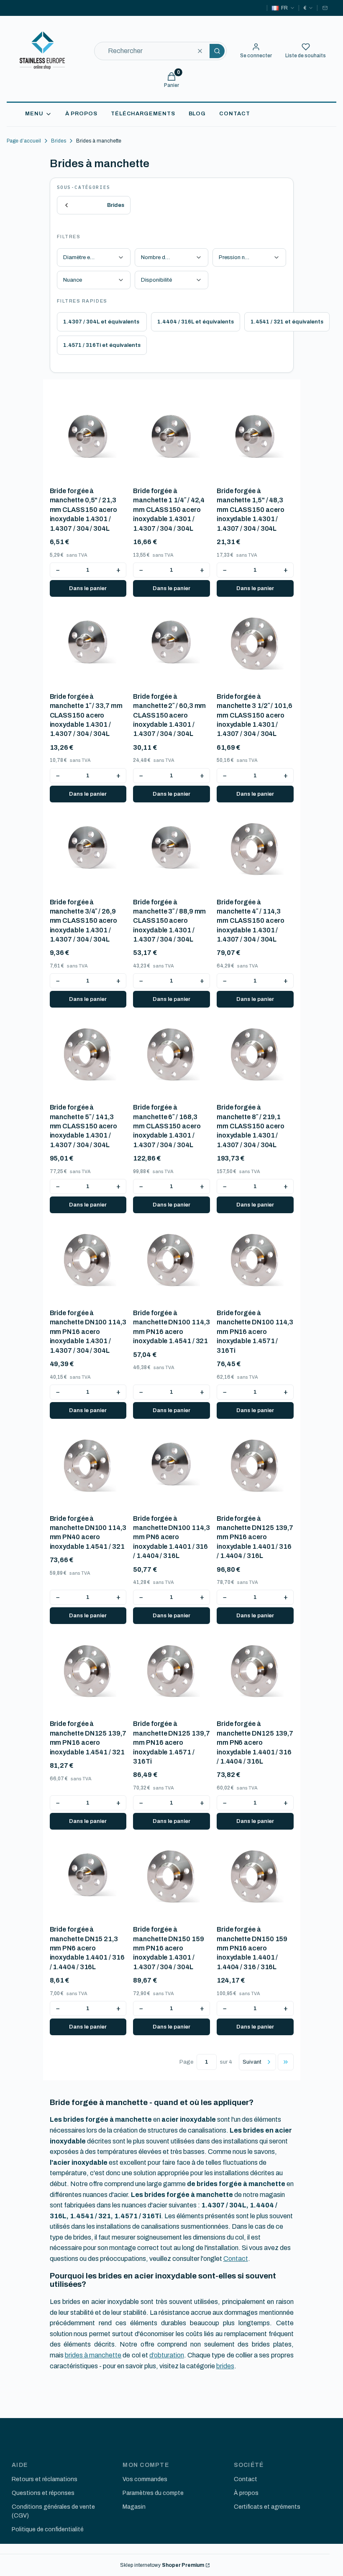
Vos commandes (145, 2479)
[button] (217, 51)
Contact (236, 2259)
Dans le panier (88, 588)
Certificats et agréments (267, 2507)
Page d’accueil (24, 141)
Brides (59, 141)
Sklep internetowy (162, 2565)
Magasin (134, 2507)
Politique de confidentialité (48, 2529)
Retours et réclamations (45, 2479)
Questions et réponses (43, 2493)
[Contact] (325, 8)
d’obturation (167, 2355)
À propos (246, 2493)
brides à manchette (93, 2355)
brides (225, 2366)
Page (186, 2062)
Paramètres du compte (153, 2493)
